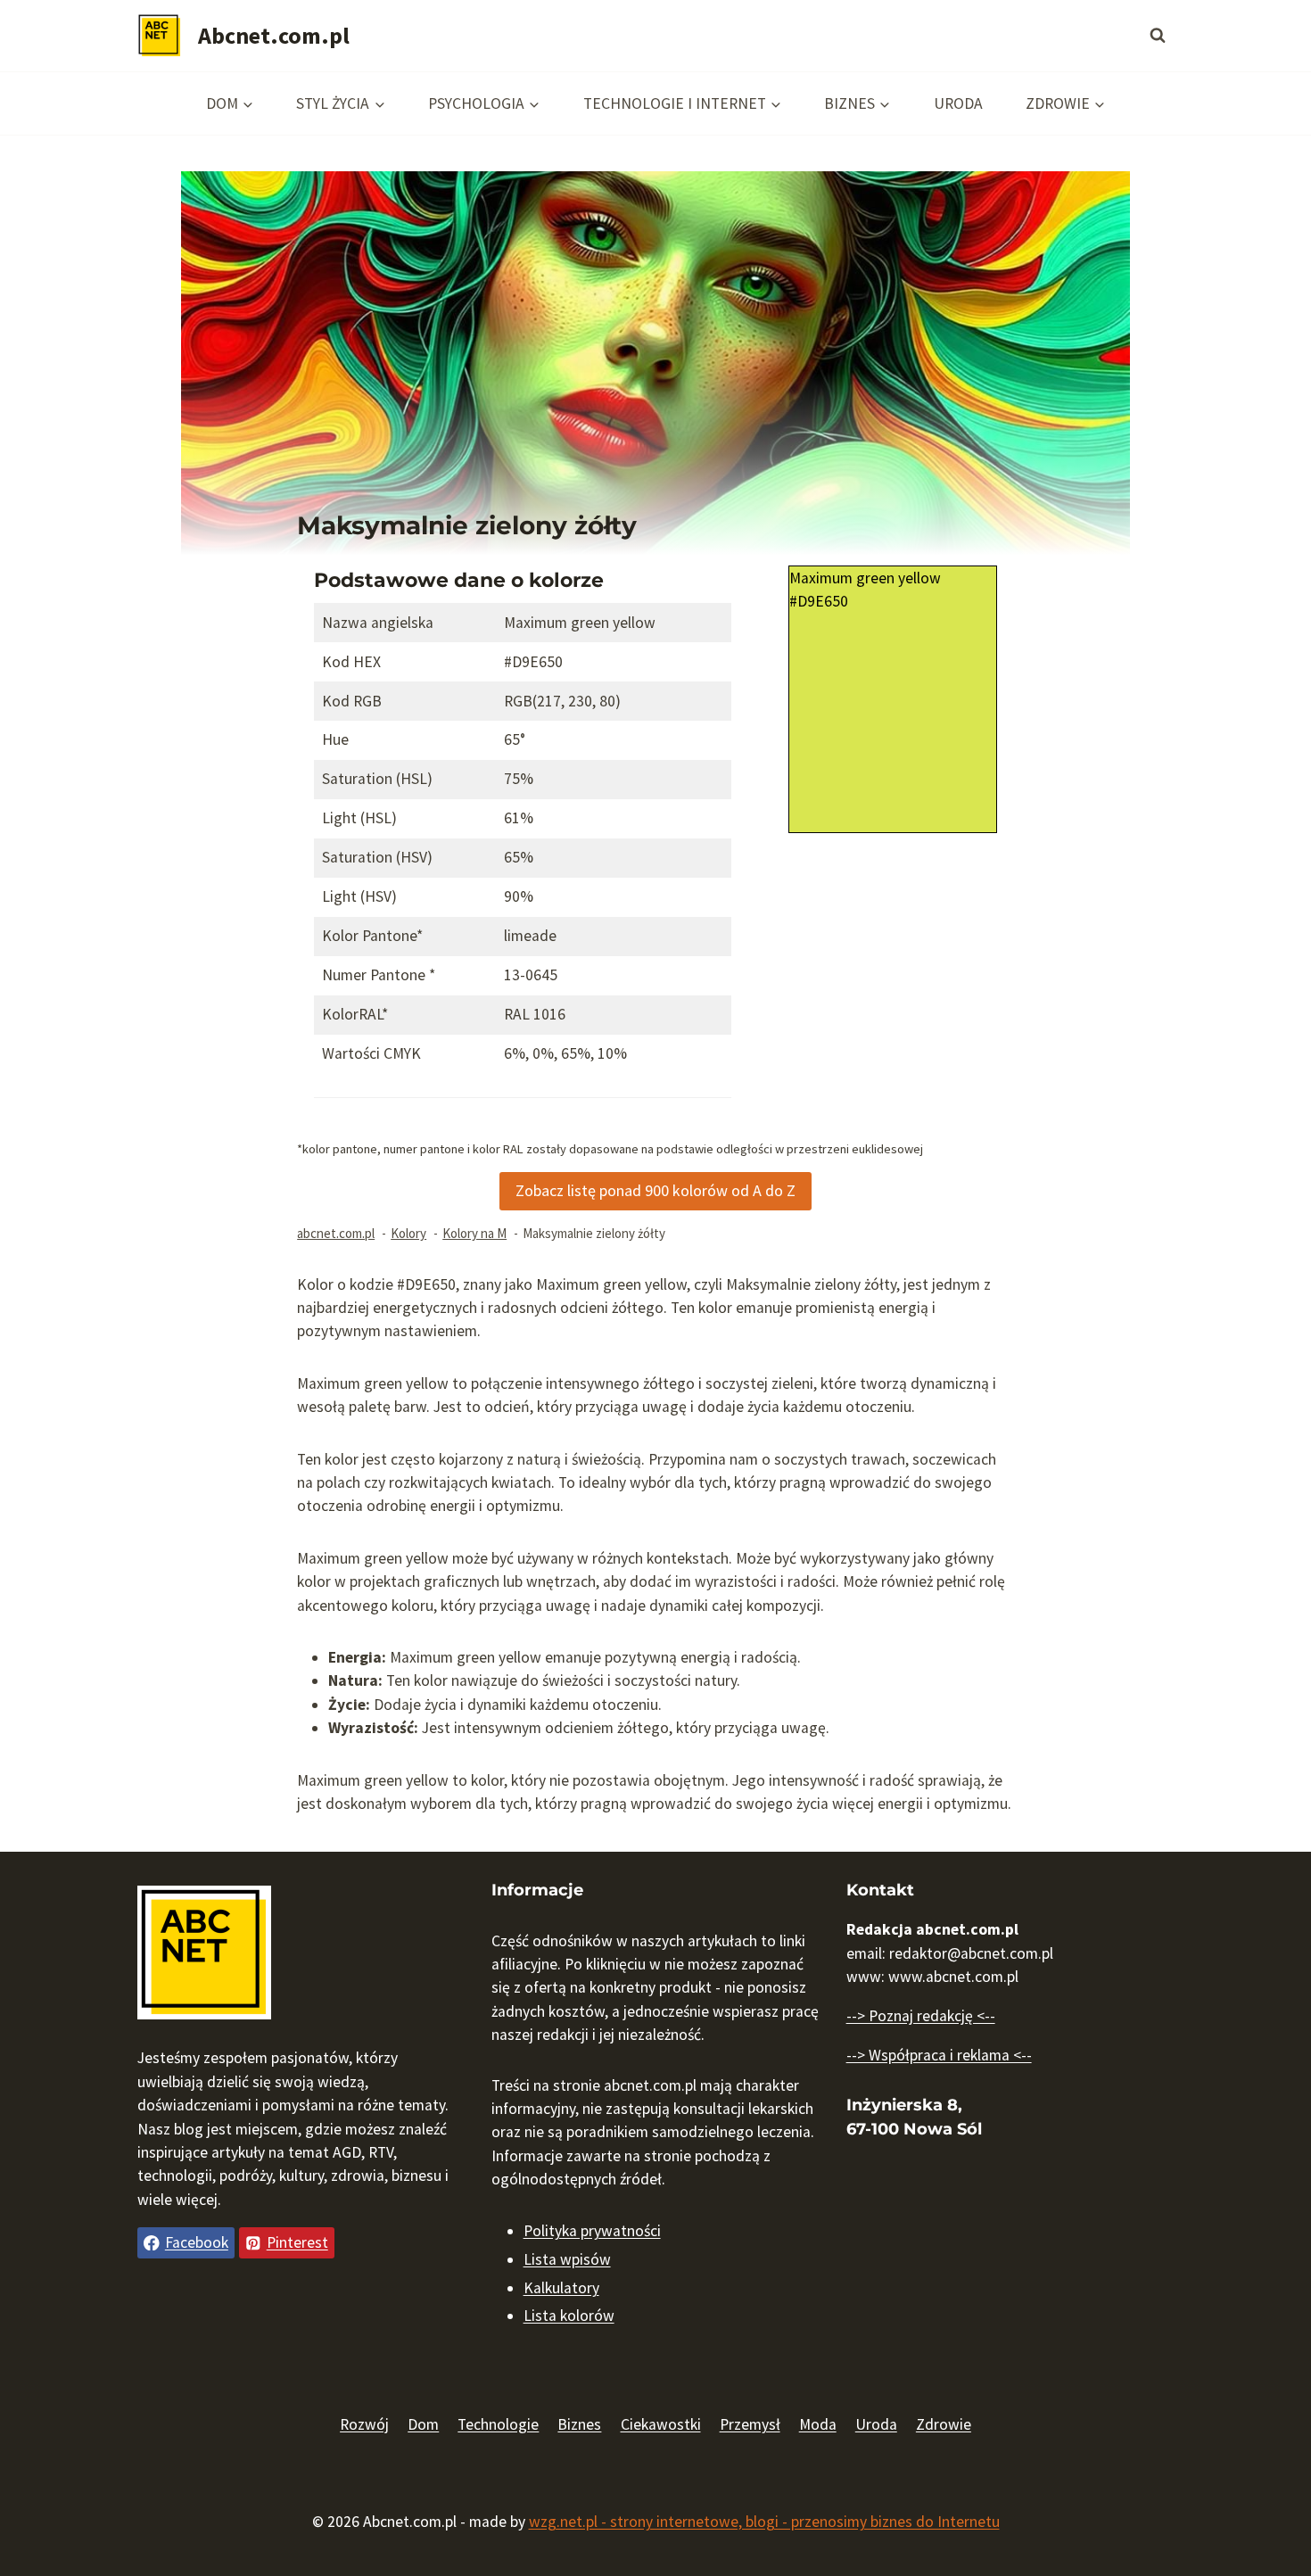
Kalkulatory (561, 2288)
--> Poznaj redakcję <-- (921, 2016)
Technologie (498, 2424)
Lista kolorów (569, 2316)
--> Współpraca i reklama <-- (939, 2055)
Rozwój (364, 2424)
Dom (423, 2424)
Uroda (958, 103)
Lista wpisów (567, 2259)
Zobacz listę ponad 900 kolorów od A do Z (655, 1190)
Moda (818, 2424)
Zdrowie (944, 2424)
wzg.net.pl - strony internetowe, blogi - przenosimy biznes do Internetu (764, 2522)
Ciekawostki (661, 2424)
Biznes (579, 2424)
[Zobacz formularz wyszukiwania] (1158, 36)
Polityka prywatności (592, 2231)
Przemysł (750, 2424)
